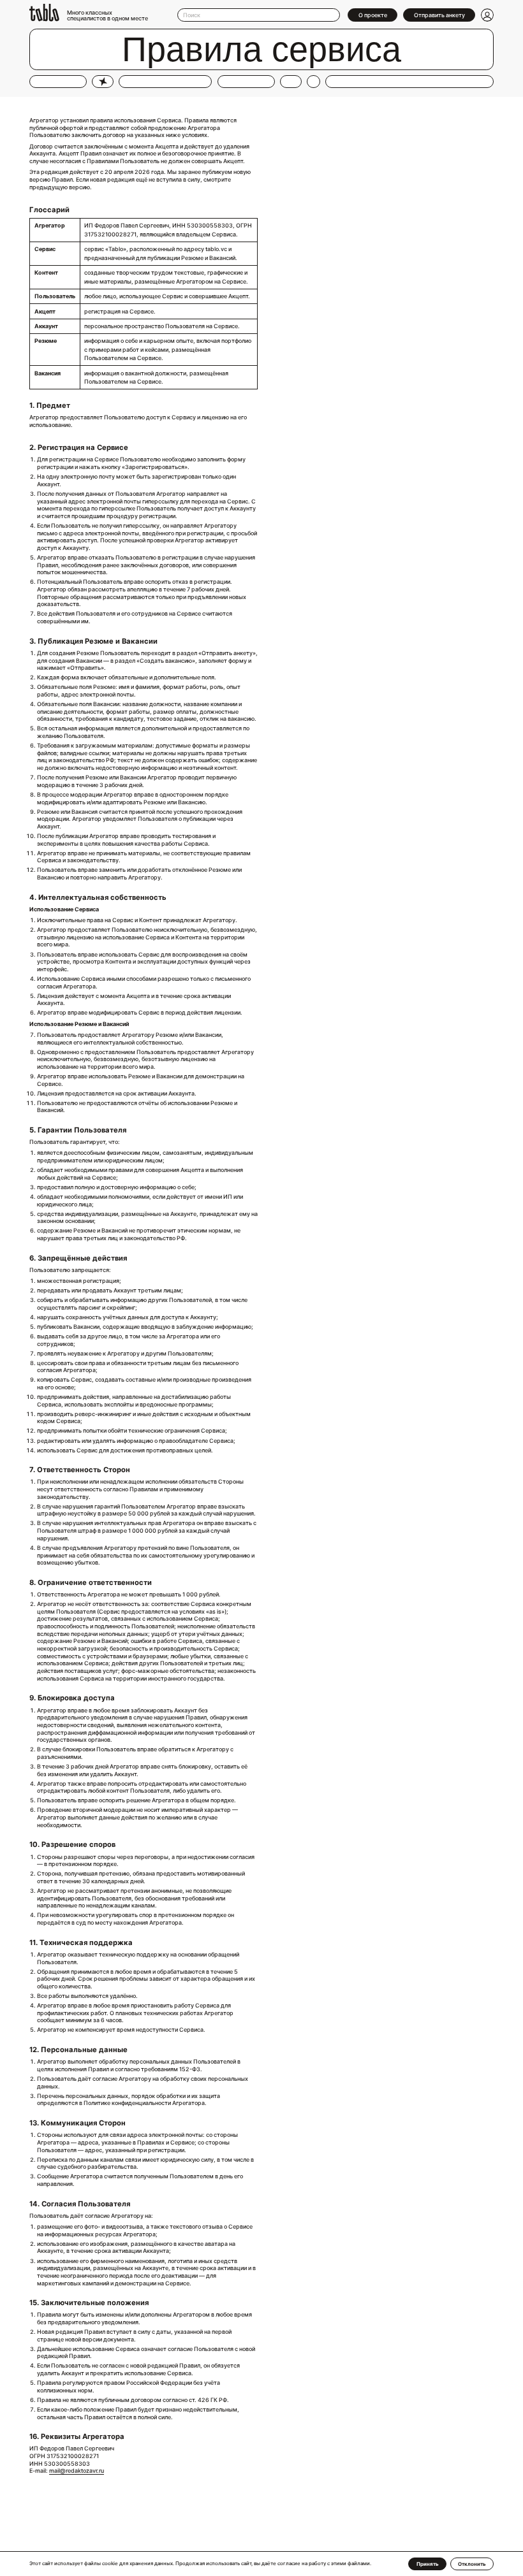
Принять (428, 2564)
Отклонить (472, 2564)
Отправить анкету (439, 15)
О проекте (373, 15)
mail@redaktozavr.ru (77, 2471)
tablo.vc (216, 249)
